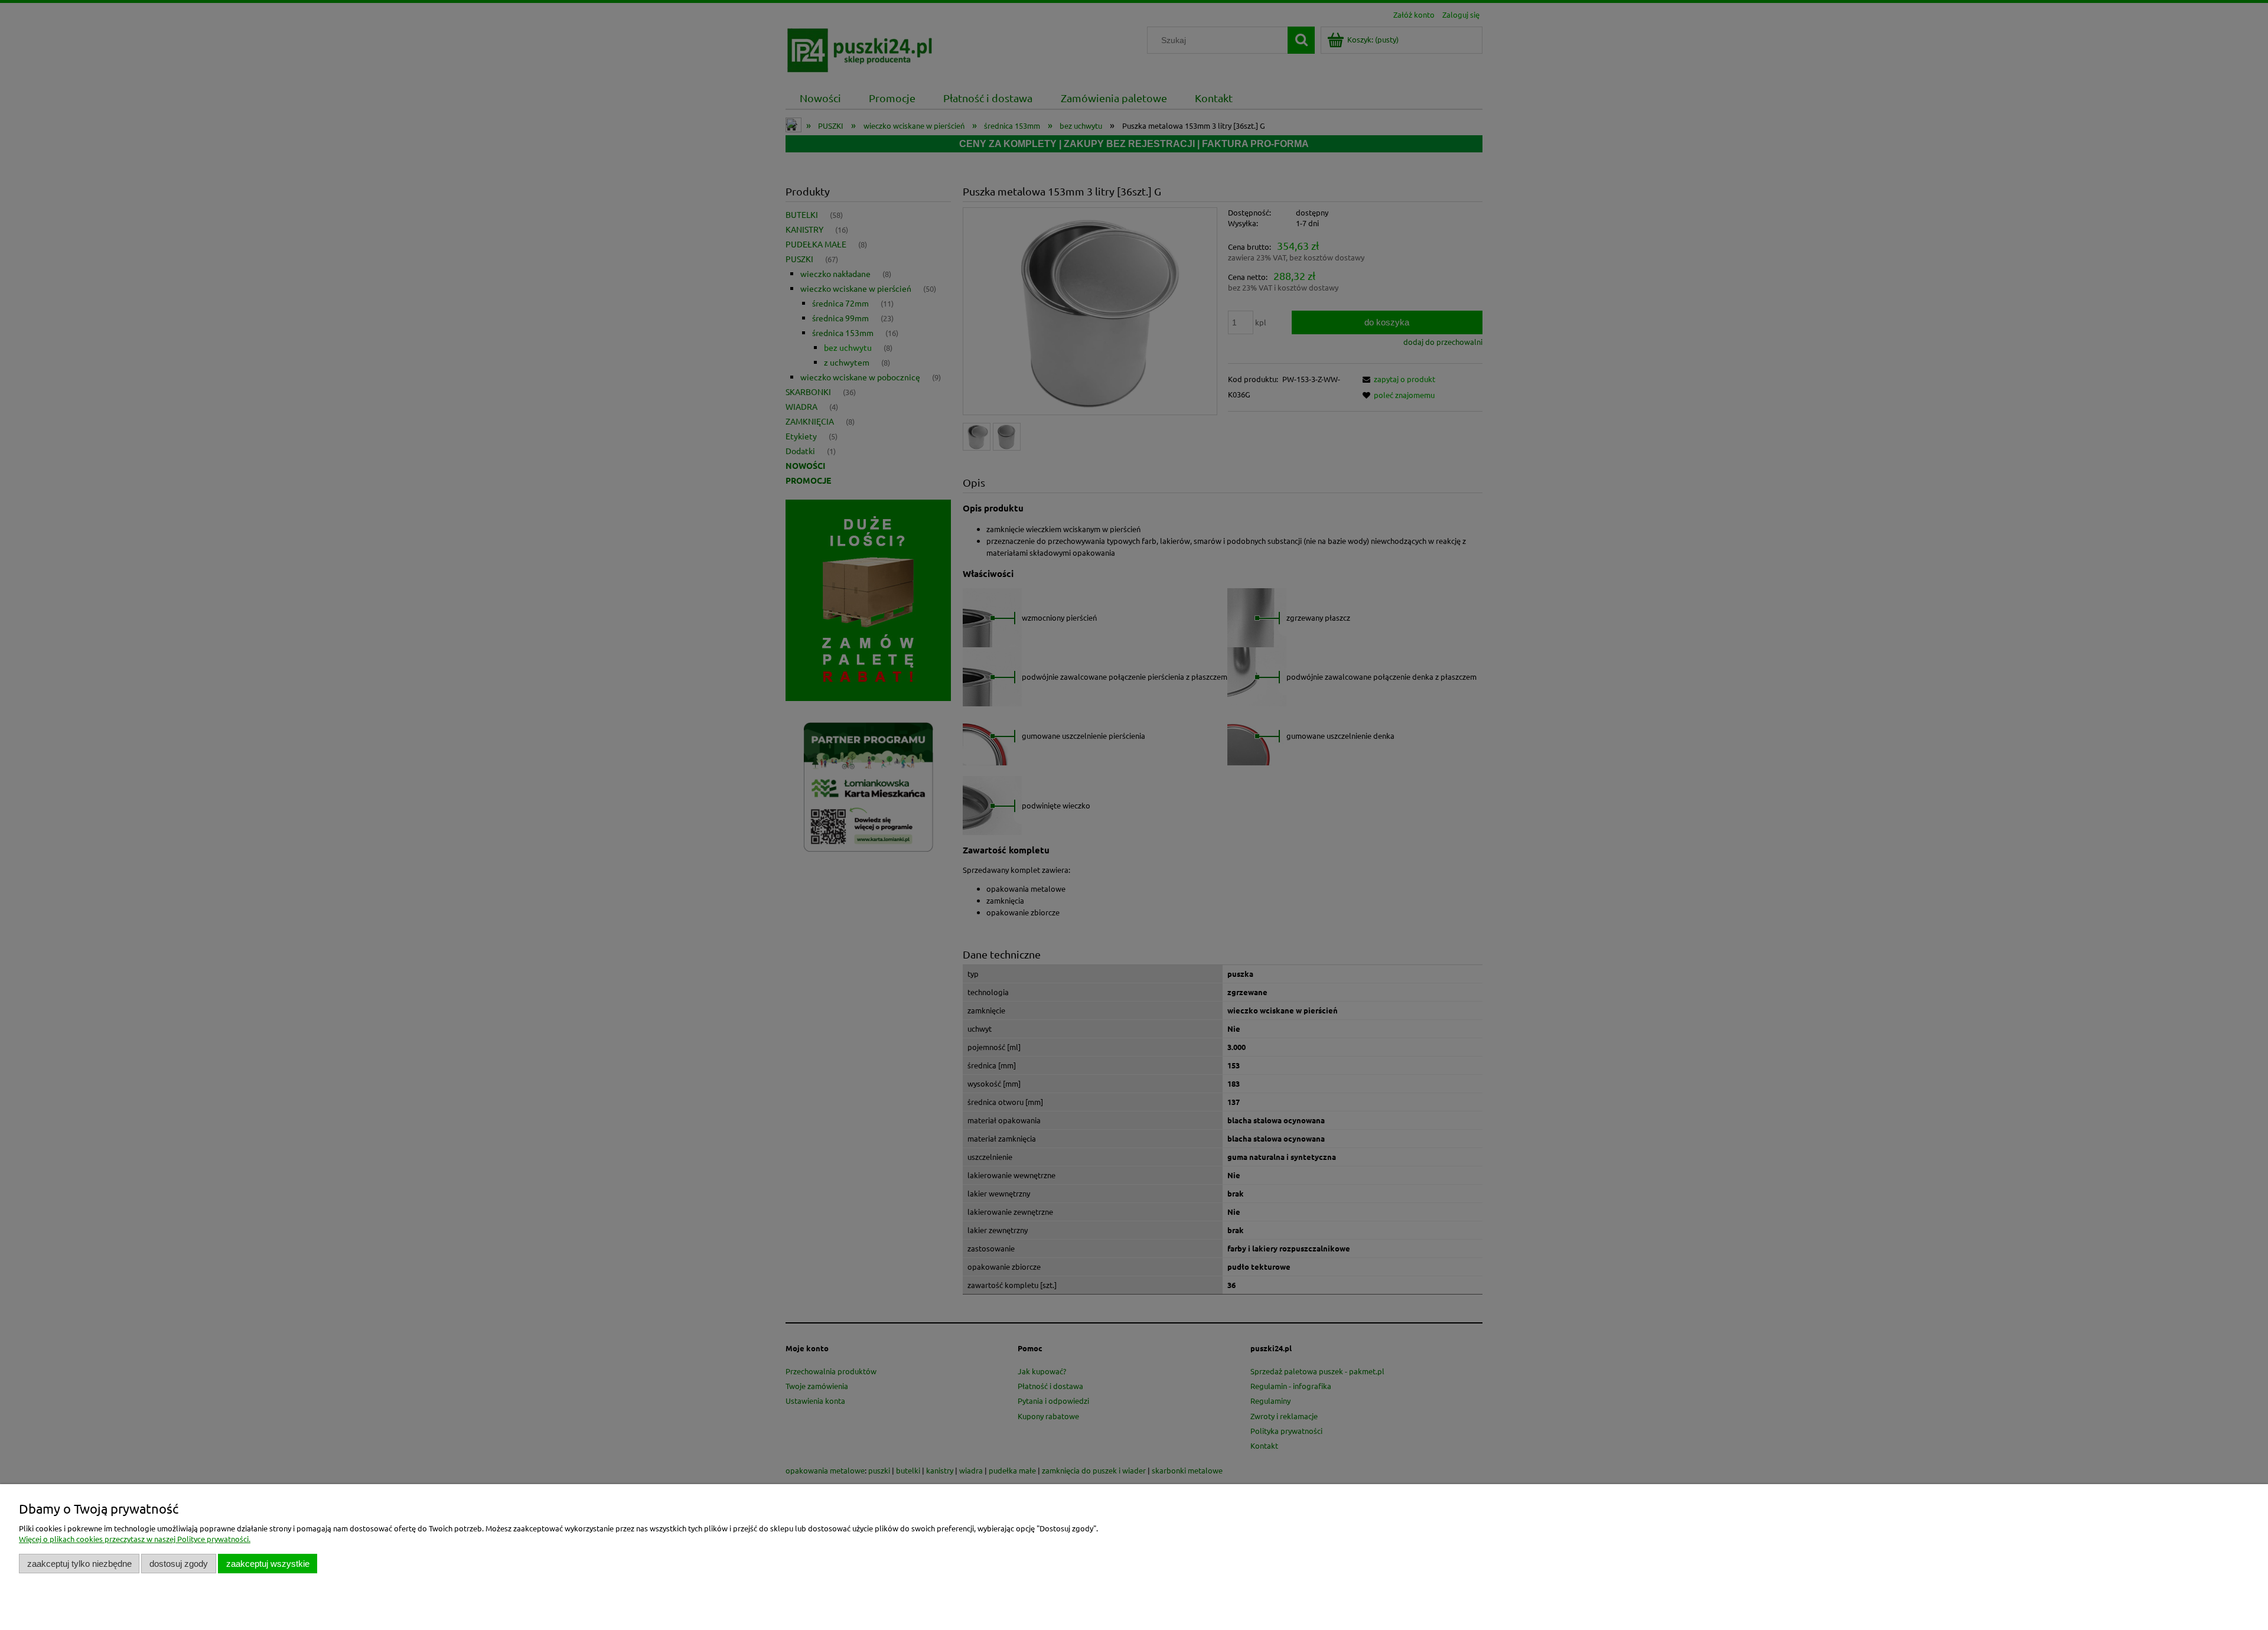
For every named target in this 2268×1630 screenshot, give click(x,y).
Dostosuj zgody (179, 1564)
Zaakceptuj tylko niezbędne (79, 1564)
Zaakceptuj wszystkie (268, 1564)
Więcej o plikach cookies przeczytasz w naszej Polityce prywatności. (135, 1539)
